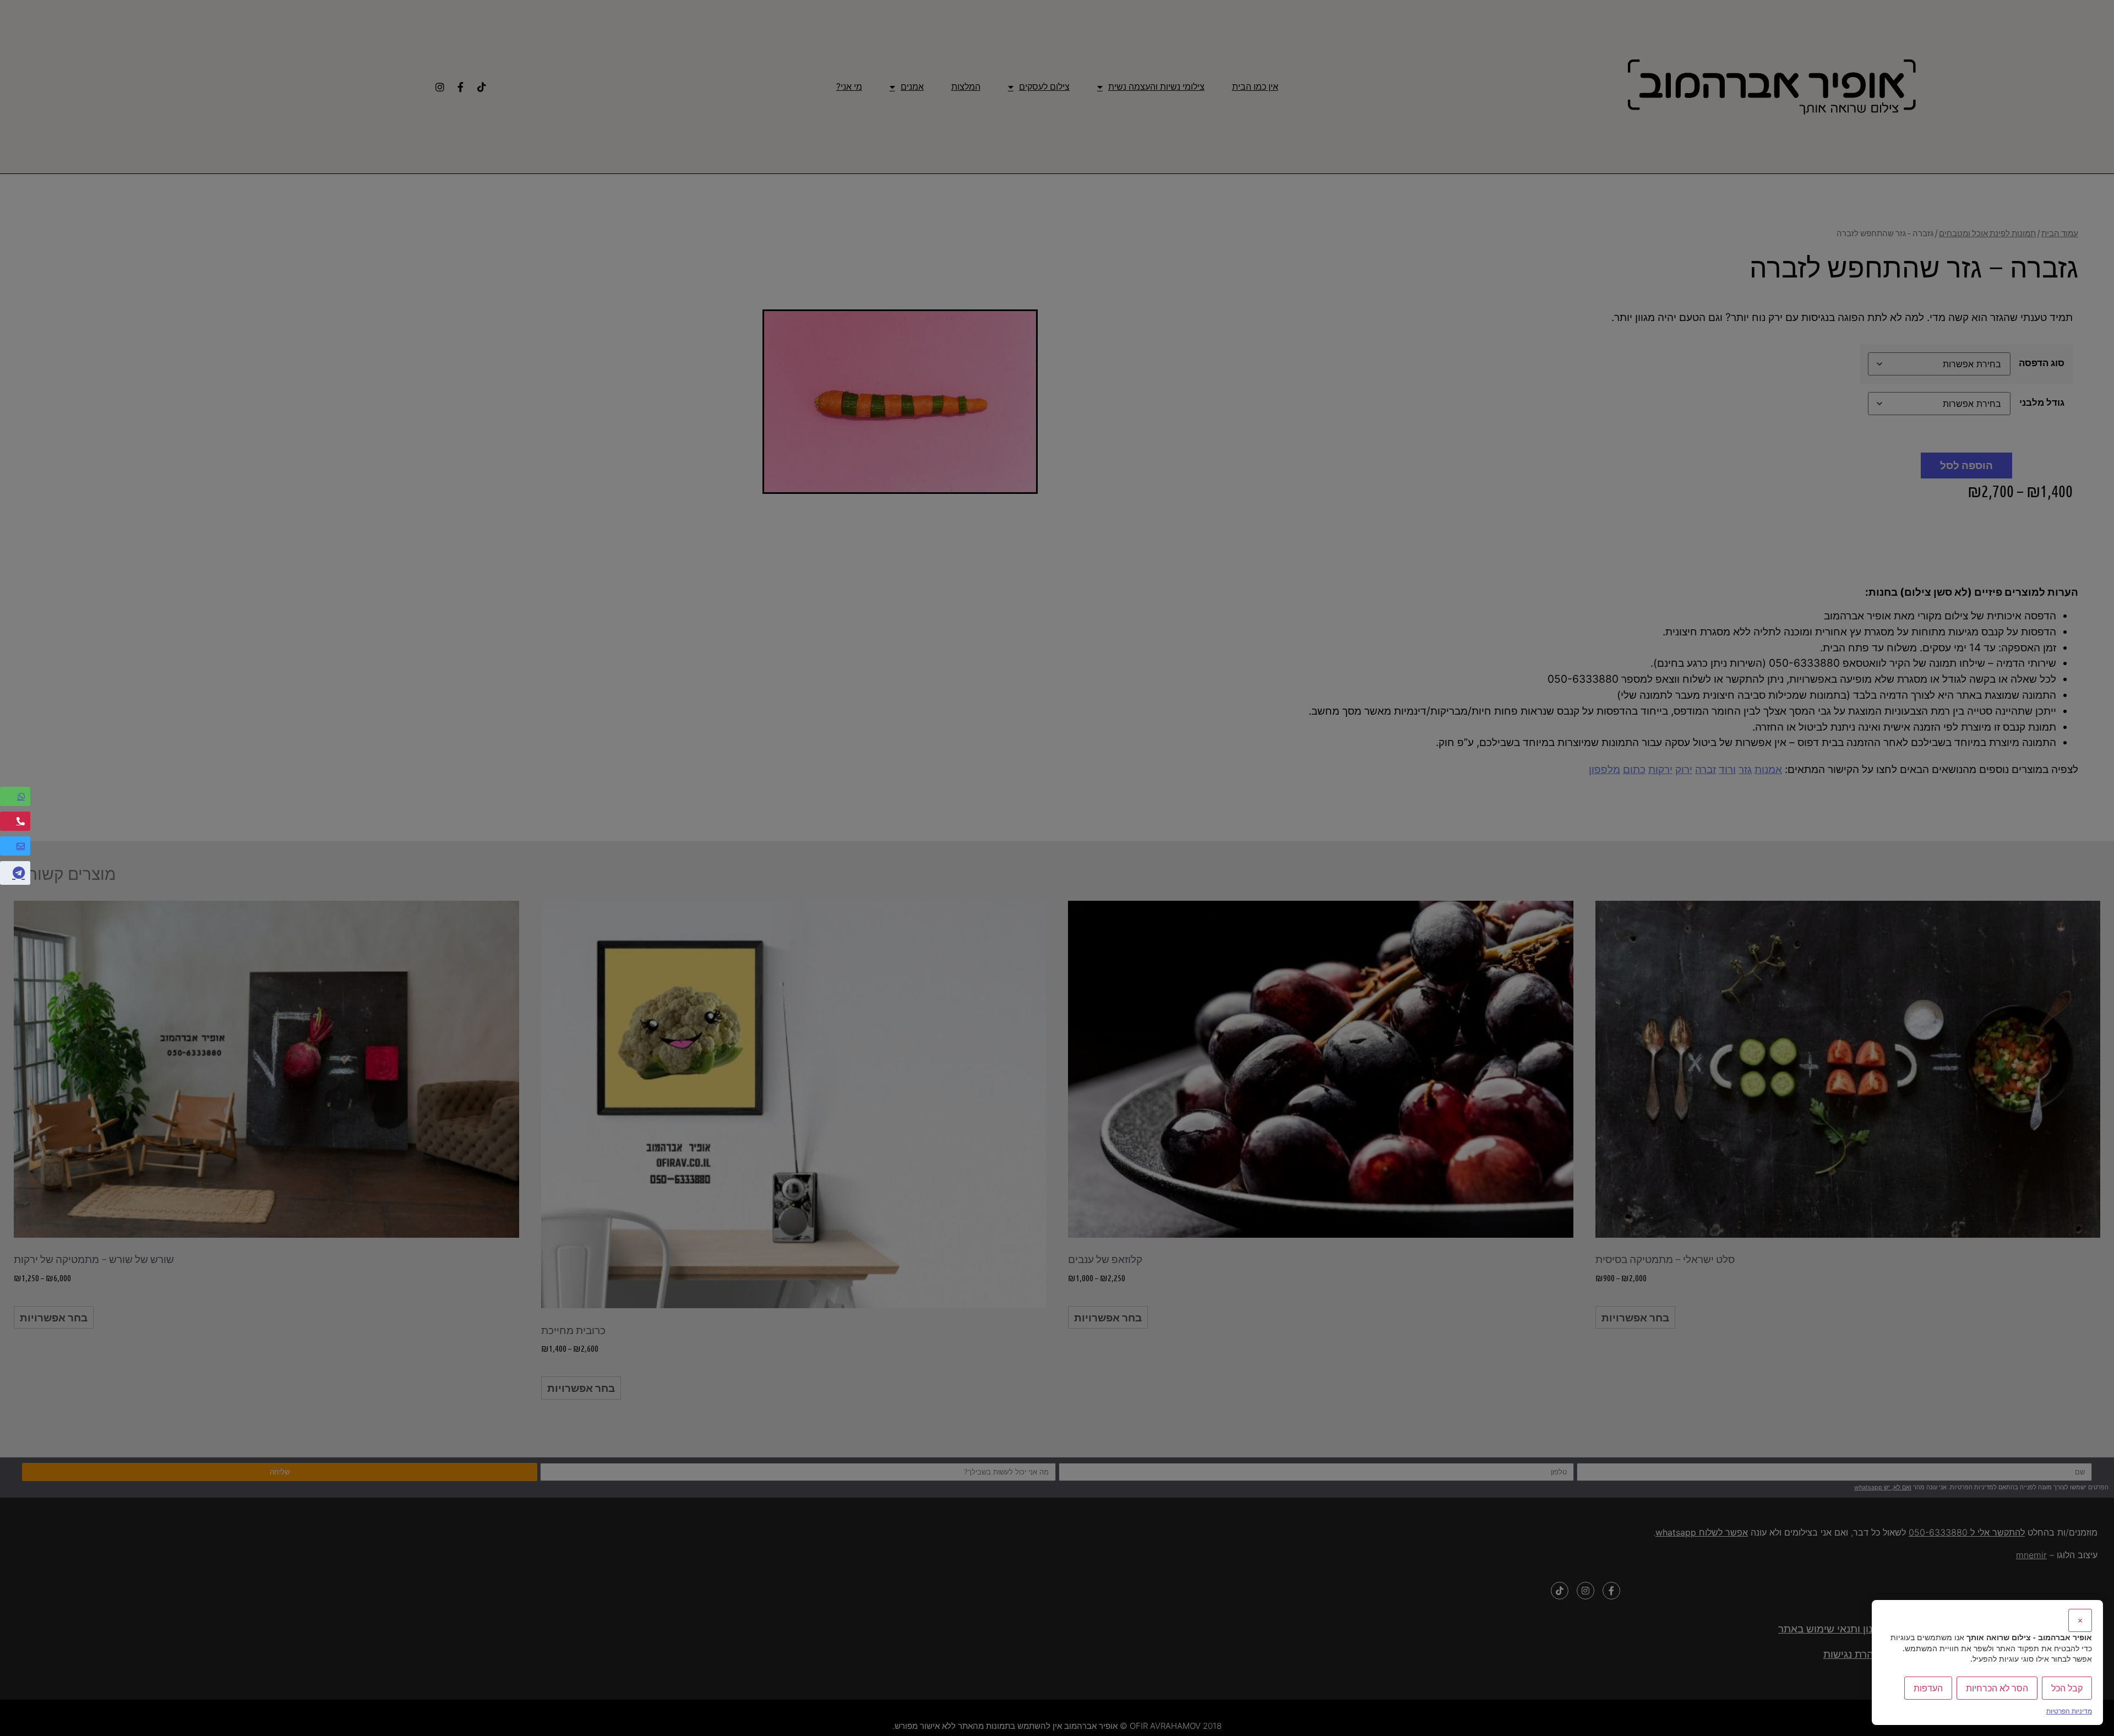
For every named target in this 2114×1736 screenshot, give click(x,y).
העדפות (1928, 1688)
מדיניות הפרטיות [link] (2069, 1711)
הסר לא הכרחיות (1997, 1688)
